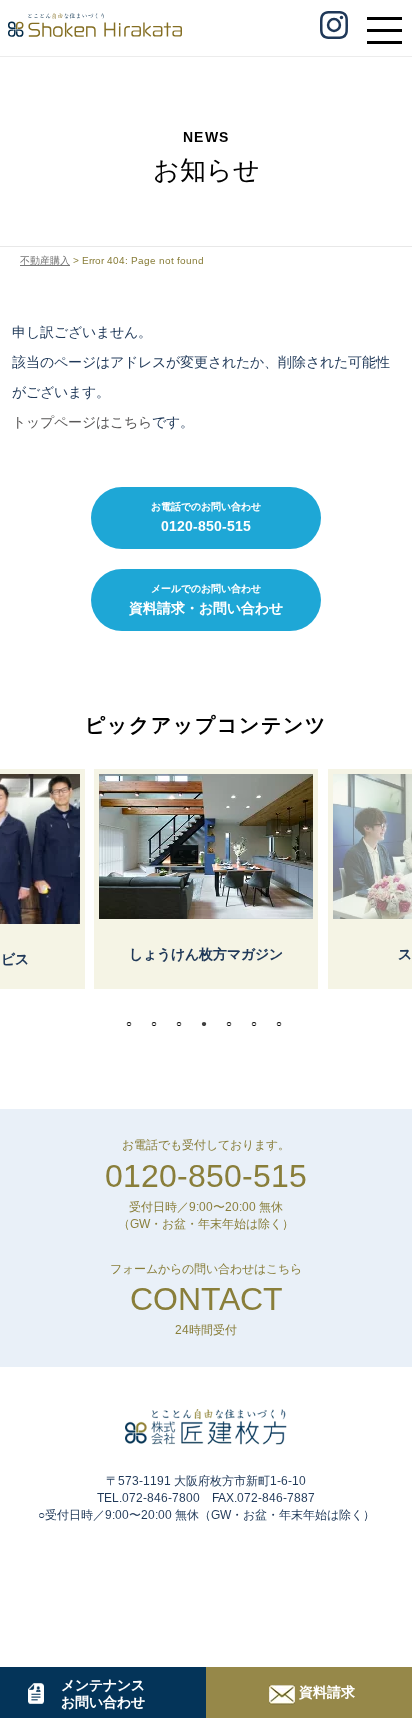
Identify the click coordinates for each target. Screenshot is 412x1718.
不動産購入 (45, 260)
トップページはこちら (82, 422)
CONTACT (206, 1299)
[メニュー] (389, 21)
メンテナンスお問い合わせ (103, 1693)
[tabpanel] (206, 879)
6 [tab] (259, 1024)
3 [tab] (184, 1024)
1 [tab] (134, 1024)
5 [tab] (234, 1024)
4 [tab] (209, 1024)
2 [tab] (159, 1024)
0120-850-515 (206, 1176)
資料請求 (327, 1692)
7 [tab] (284, 1024)
